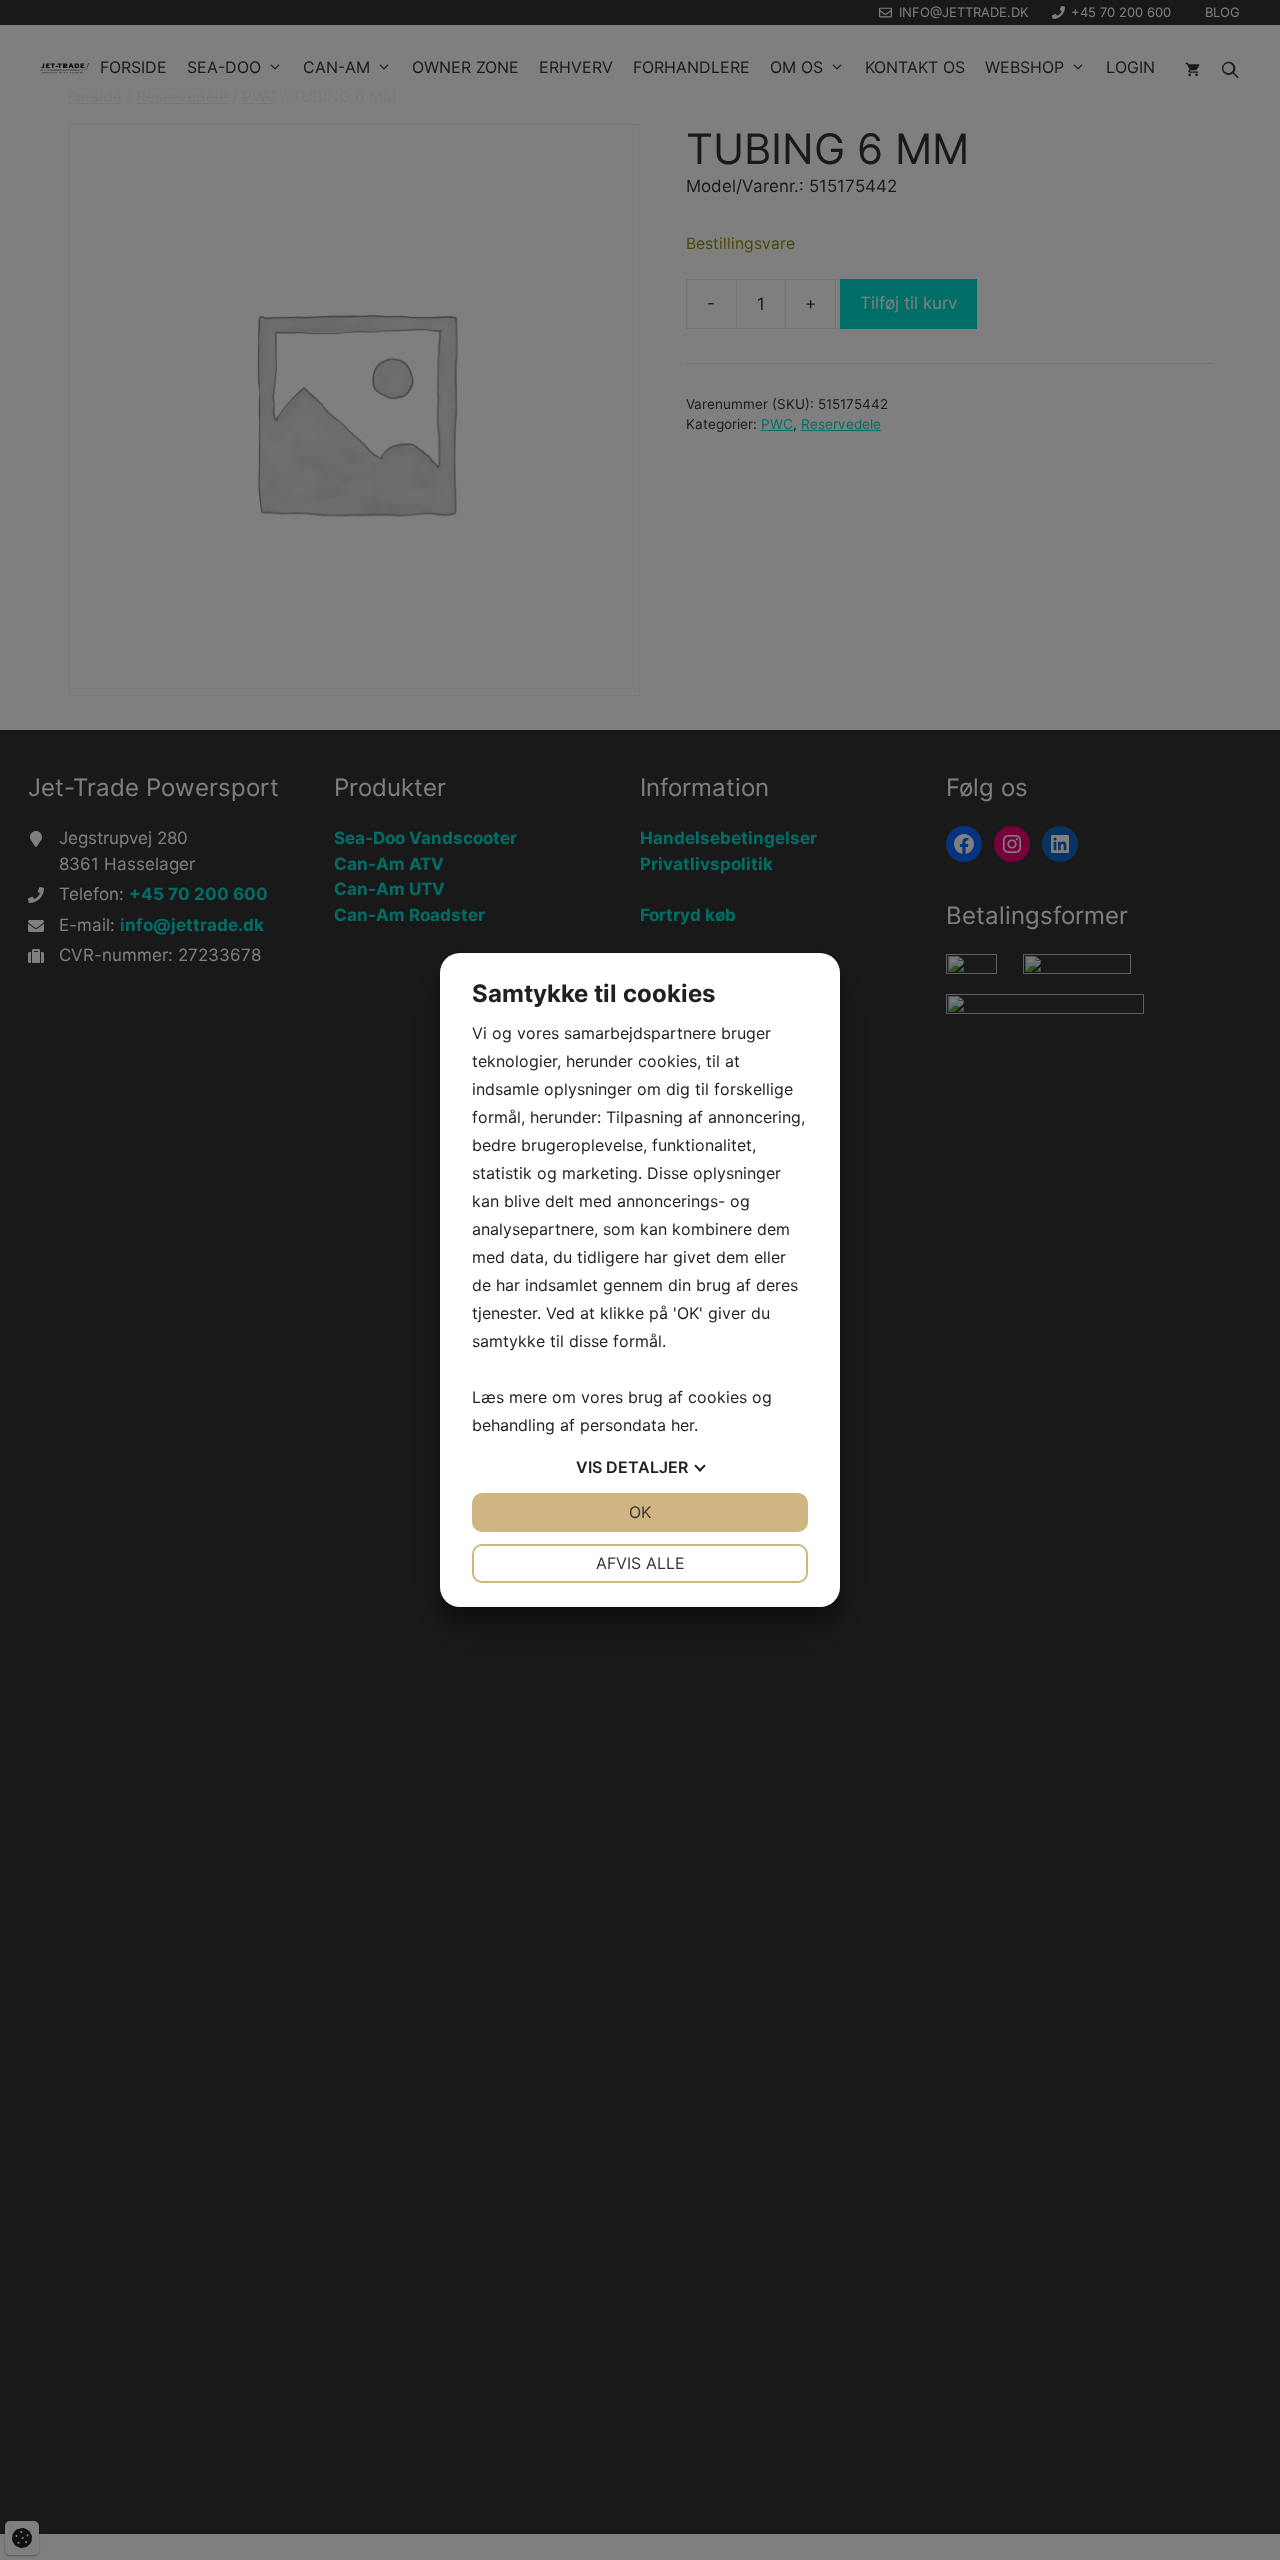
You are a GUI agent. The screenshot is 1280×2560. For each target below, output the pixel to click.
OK (640, 1512)
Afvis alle (640, 1563)
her (682, 1425)
